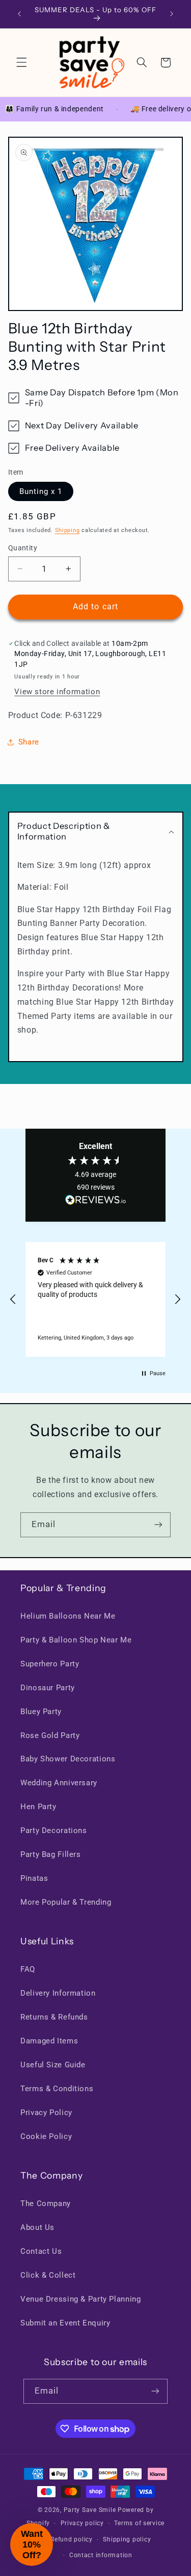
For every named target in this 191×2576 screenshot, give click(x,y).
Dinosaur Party (48, 1688)
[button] (21, 63)
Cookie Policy (46, 2136)
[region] (95, 1299)
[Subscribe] (158, 1525)
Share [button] (29, 742)
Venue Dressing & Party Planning (81, 2299)
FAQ (28, 1969)
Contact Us (41, 2251)
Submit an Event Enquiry (65, 2323)
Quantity (23, 548)
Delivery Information (58, 1993)
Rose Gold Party (50, 1735)
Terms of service (139, 2523)
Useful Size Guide (53, 2065)
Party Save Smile (90, 2510)
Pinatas (34, 1878)
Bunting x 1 (41, 491)
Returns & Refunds (54, 2017)
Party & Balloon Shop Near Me (76, 1640)
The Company (46, 2203)
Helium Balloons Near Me (68, 1616)
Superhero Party (50, 1664)
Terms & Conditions (57, 2089)
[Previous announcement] (19, 14)
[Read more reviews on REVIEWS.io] (96, 1202)
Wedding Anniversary (59, 1783)
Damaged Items (49, 2041)
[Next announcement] (172, 14)
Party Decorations (54, 1830)
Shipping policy (127, 2539)
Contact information (101, 2555)
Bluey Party (41, 1712)
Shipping (67, 530)
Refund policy (72, 2539)
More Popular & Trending (66, 1902)
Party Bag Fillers (51, 1854)
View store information (57, 692)
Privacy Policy (46, 2113)
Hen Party (38, 1807)
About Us (37, 2227)
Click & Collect (48, 2275)
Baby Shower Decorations (68, 1759)
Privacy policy (82, 2523)
